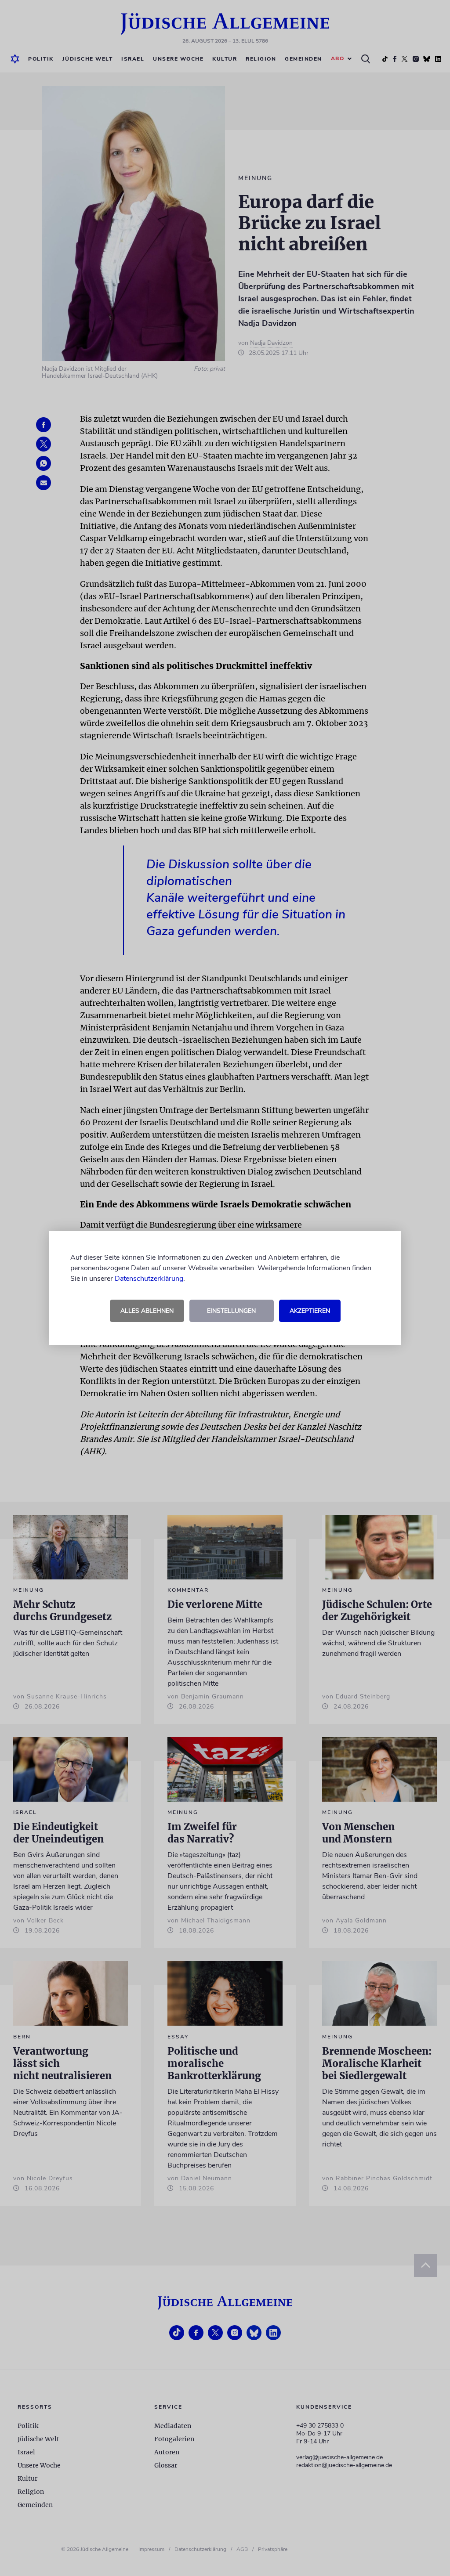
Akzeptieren (310, 1311)
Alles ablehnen (147, 1311)
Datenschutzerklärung (149, 1279)
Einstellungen (231, 1311)
